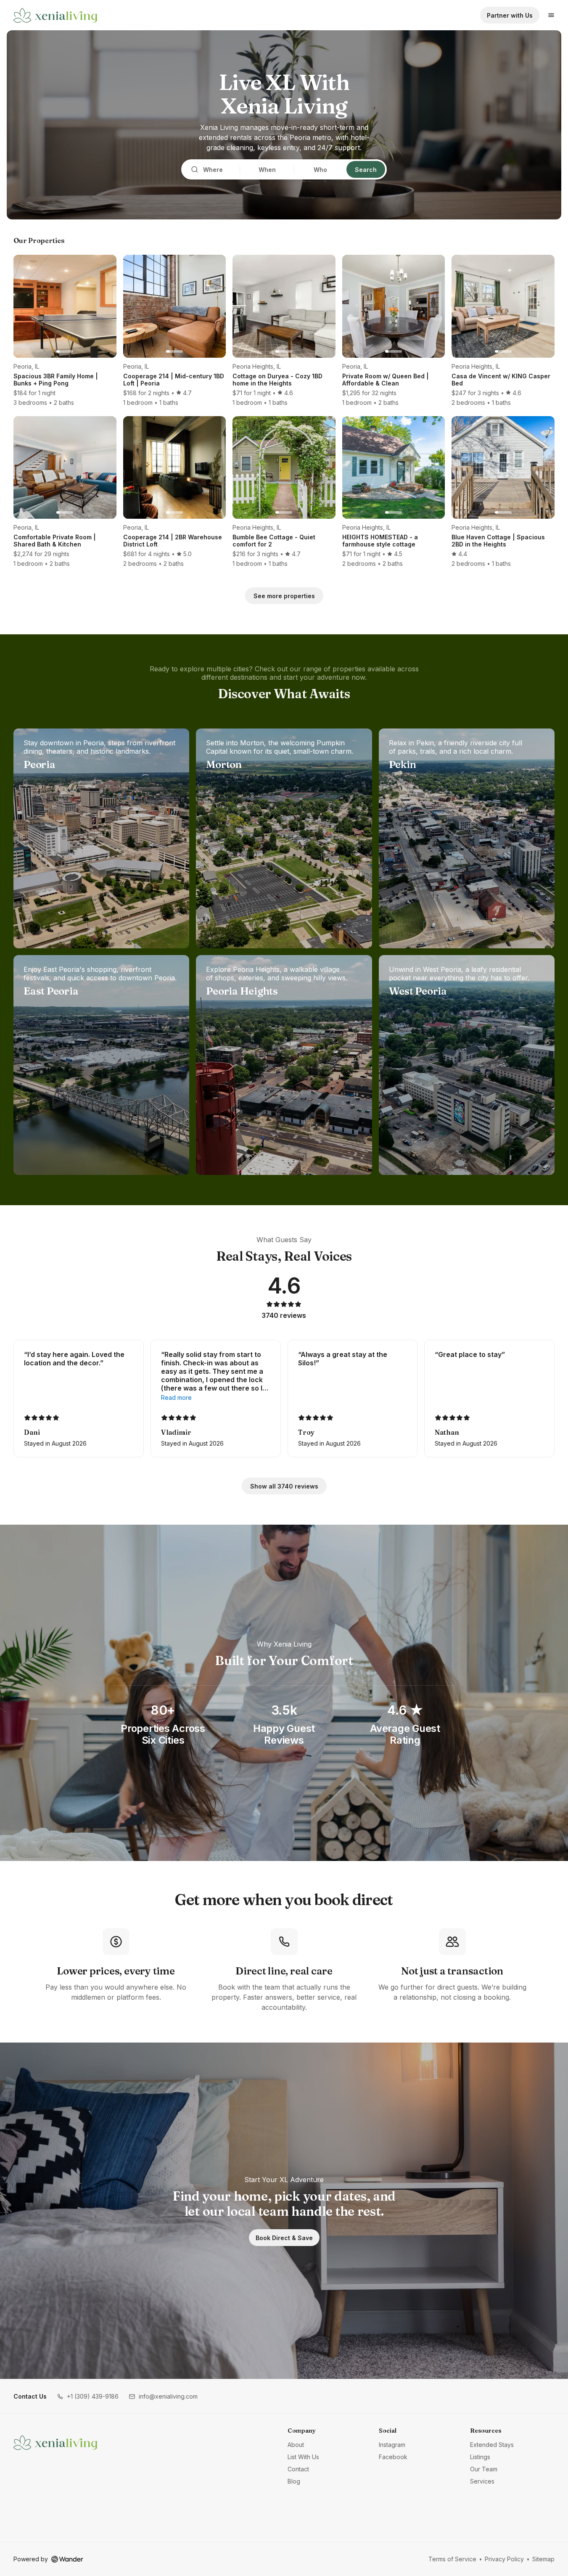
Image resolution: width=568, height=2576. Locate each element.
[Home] (55, 2442)
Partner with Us (510, 15)
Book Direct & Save (284, 2238)
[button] (88, 2396)
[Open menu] (551, 15)
